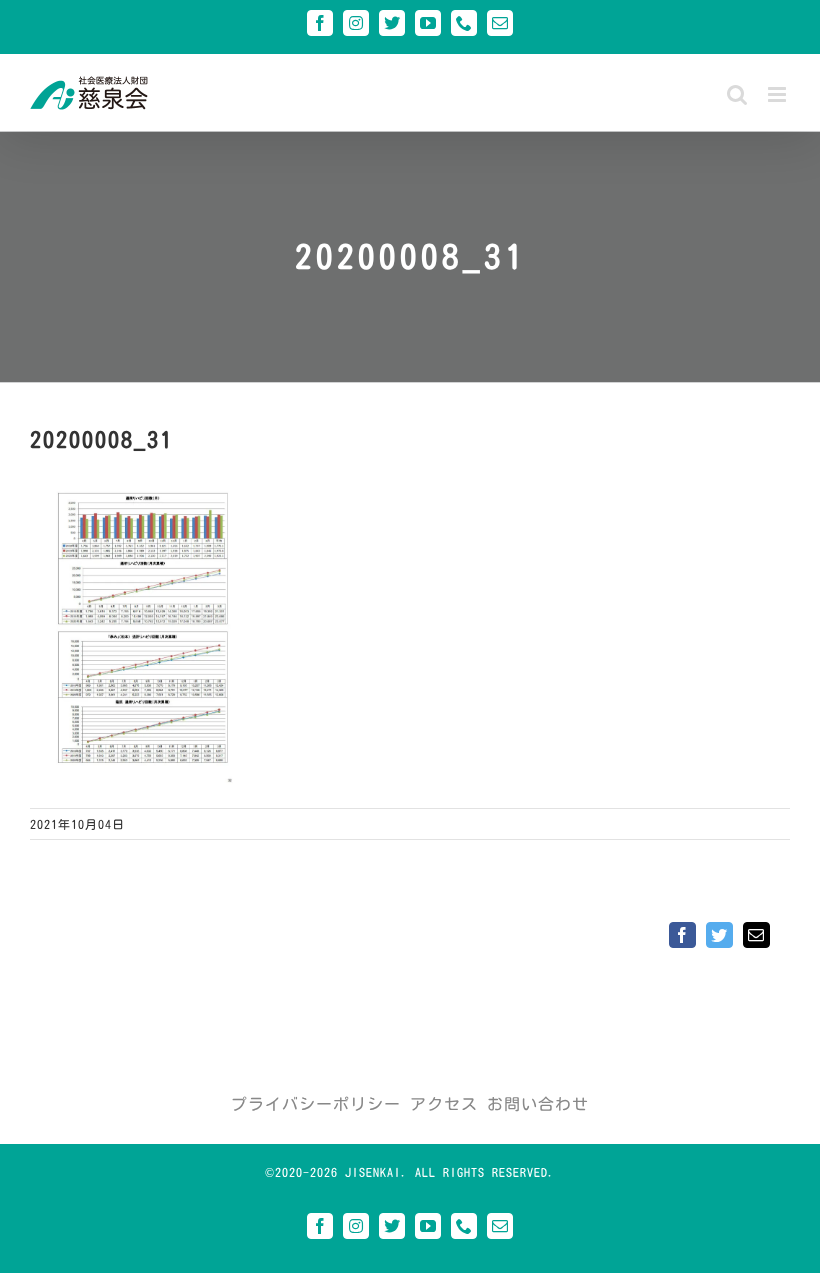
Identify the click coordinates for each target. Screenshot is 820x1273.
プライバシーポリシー (316, 1104)
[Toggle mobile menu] (779, 94)
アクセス (444, 1104)
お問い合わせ (538, 1104)
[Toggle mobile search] (737, 94)
